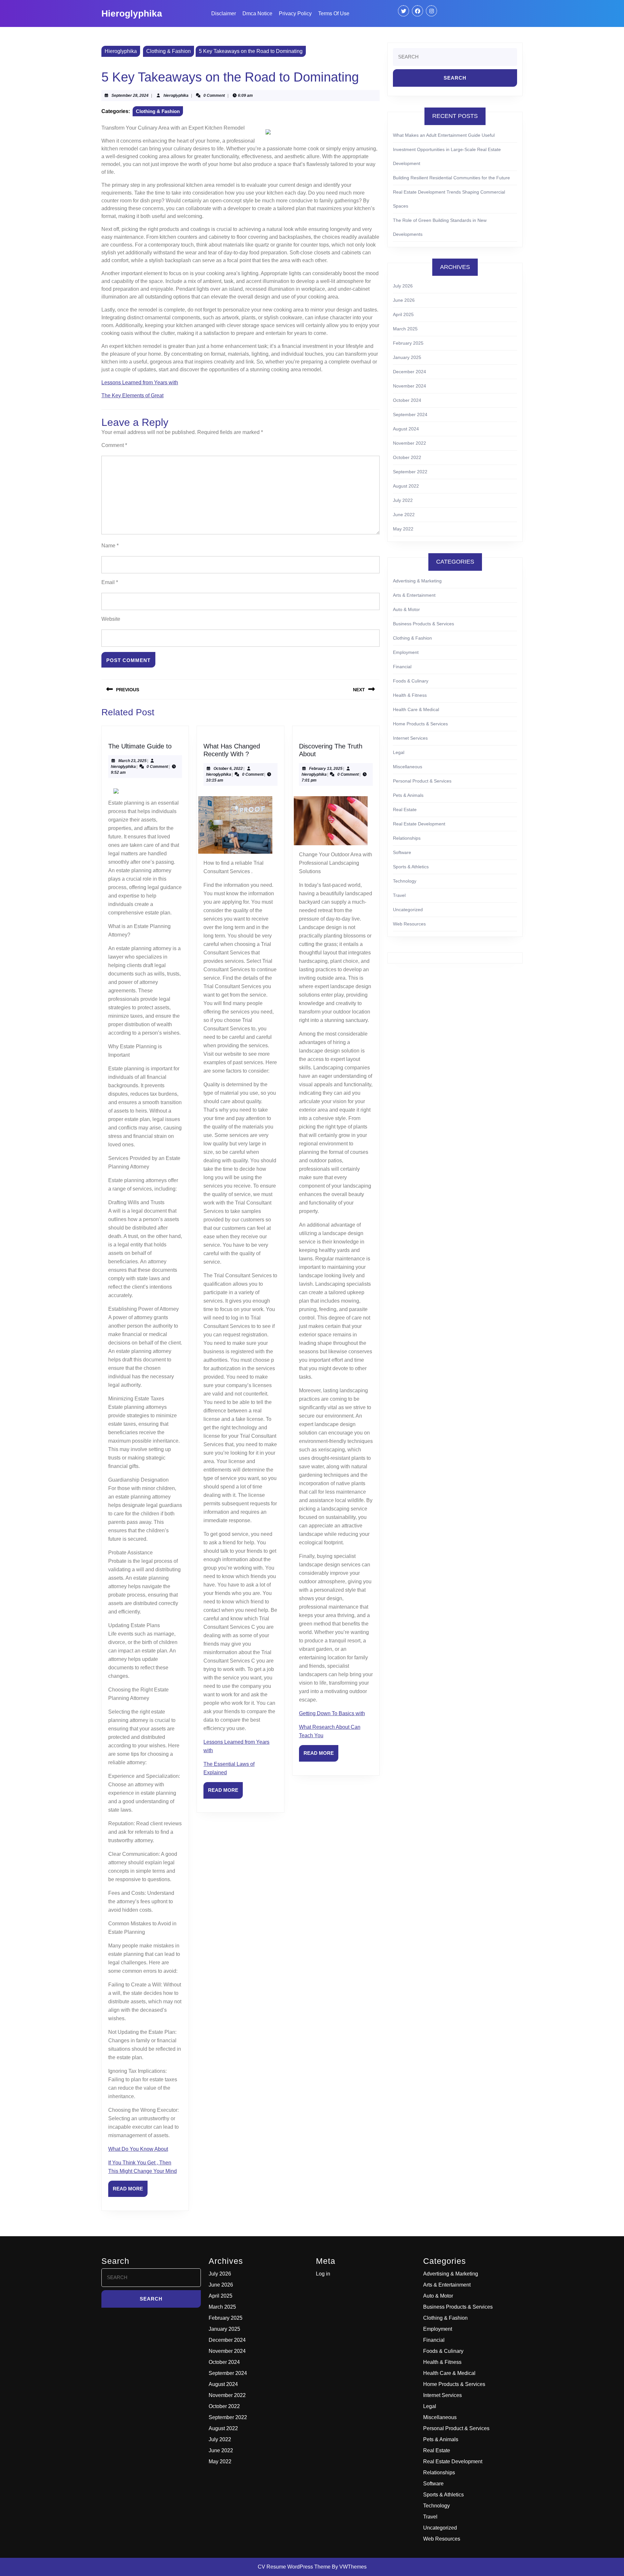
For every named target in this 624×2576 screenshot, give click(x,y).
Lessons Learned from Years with (140, 383)
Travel (399, 895)
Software (402, 852)
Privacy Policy (295, 13)
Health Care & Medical (416, 709)
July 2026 (403, 286)
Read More (130, 2191)
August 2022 (406, 486)
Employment (406, 652)
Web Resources (409, 924)
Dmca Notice (257, 13)
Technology (405, 881)
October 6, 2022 (228, 769)
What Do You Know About (138, 2149)
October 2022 (407, 457)
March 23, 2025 (132, 761)
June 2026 (404, 300)
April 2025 (403, 314)
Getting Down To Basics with (332, 1713)
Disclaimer (224, 13)
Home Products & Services (420, 724)
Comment (114, 445)
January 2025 (407, 357)
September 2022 (410, 472)
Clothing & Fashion (169, 51)
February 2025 (408, 343)
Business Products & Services (423, 624)
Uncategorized (408, 910)
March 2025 (405, 329)
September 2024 (410, 414)
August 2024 (406, 429)
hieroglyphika (176, 96)
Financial (402, 667)
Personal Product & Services (422, 781)
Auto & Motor (406, 609)
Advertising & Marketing (417, 581)
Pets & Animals (408, 795)
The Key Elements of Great (132, 395)
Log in (323, 2274)
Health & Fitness (410, 695)
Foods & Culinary (411, 681)
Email (110, 582)
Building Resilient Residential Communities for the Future (451, 178)
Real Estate (405, 810)
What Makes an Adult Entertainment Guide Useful (444, 135)
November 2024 (409, 386)
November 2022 (409, 443)
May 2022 (403, 529)
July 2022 (403, 500)
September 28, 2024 (130, 96)
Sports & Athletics (411, 867)
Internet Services (410, 738)
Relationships (407, 838)
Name (110, 546)
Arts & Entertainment (414, 595)
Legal (399, 752)
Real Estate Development (419, 824)
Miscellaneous (408, 767)
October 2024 (407, 400)
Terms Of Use (334, 13)
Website (111, 619)
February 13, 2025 (326, 769)
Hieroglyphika (132, 13)
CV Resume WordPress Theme (294, 2567)
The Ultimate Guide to (140, 746)
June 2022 (404, 515)
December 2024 (409, 372)
